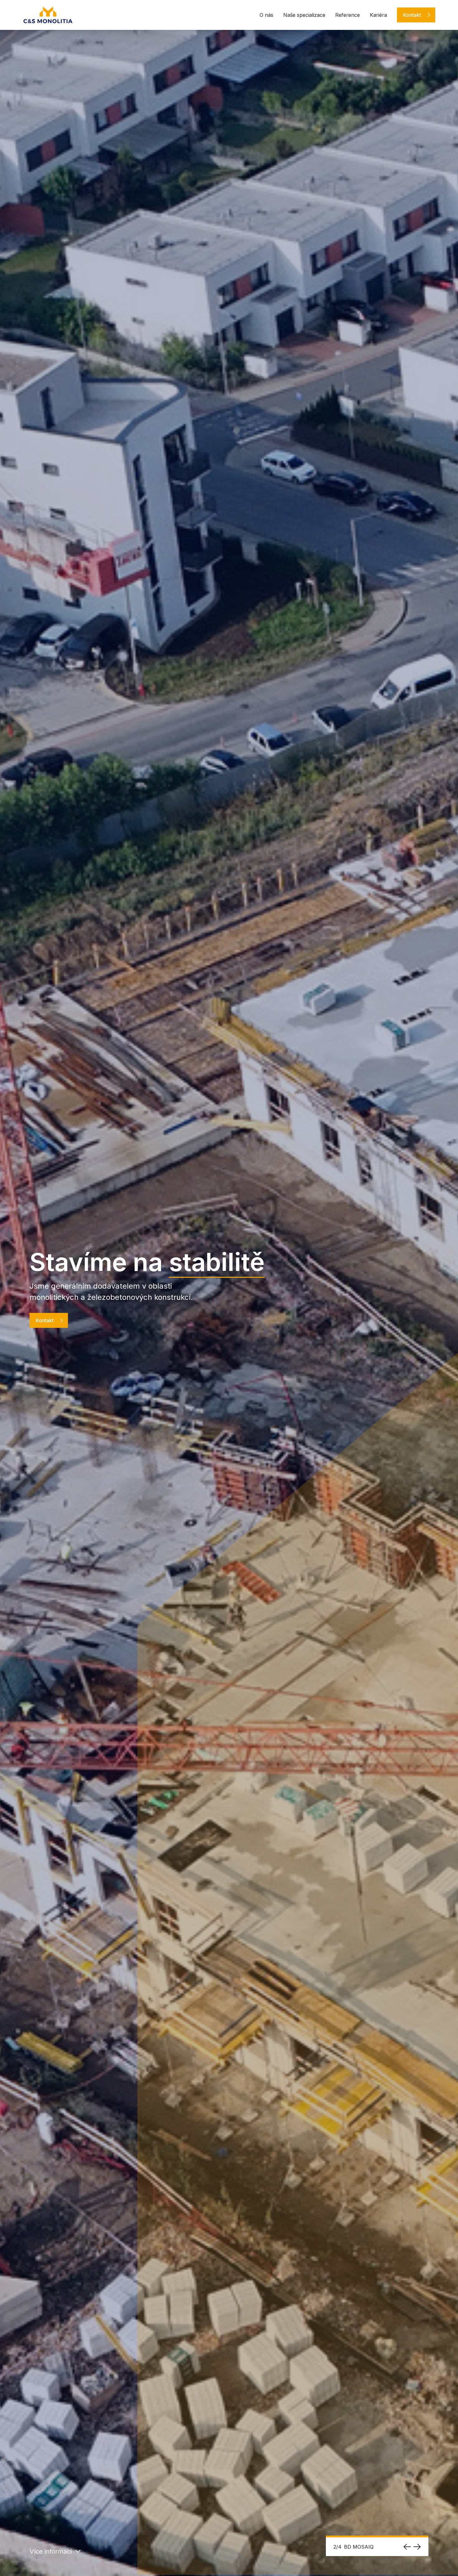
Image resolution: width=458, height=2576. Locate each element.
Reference (348, 15)
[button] (407, 2547)
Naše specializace (304, 15)
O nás (266, 15)
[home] (48, 15)
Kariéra (378, 15)
